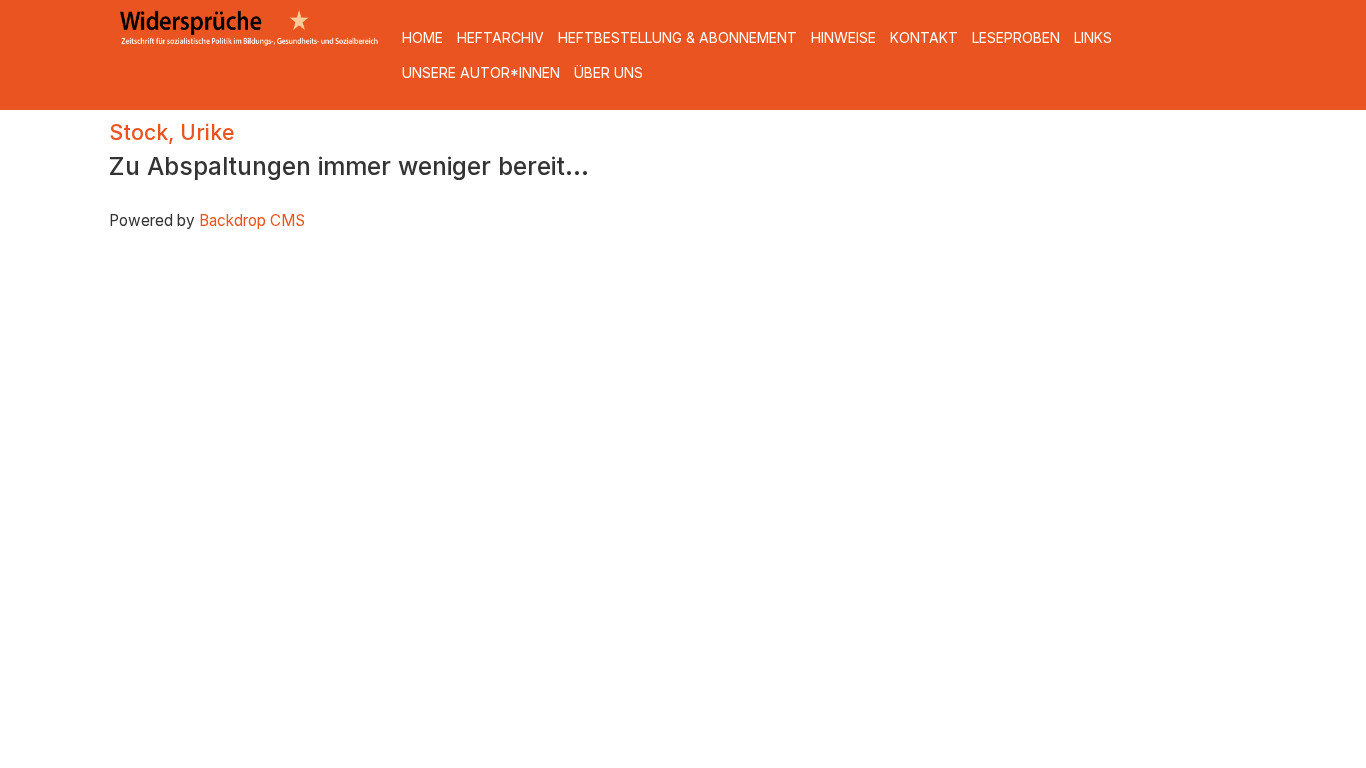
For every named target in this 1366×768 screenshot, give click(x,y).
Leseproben (1016, 37)
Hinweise (843, 37)
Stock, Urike (171, 132)
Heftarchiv (500, 37)
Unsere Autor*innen (481, 72)
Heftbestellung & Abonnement (677, 37)
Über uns (608, 72)
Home (422, 37)
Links (1093, 37)
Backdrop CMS (252, 220)
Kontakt (924, 37)
